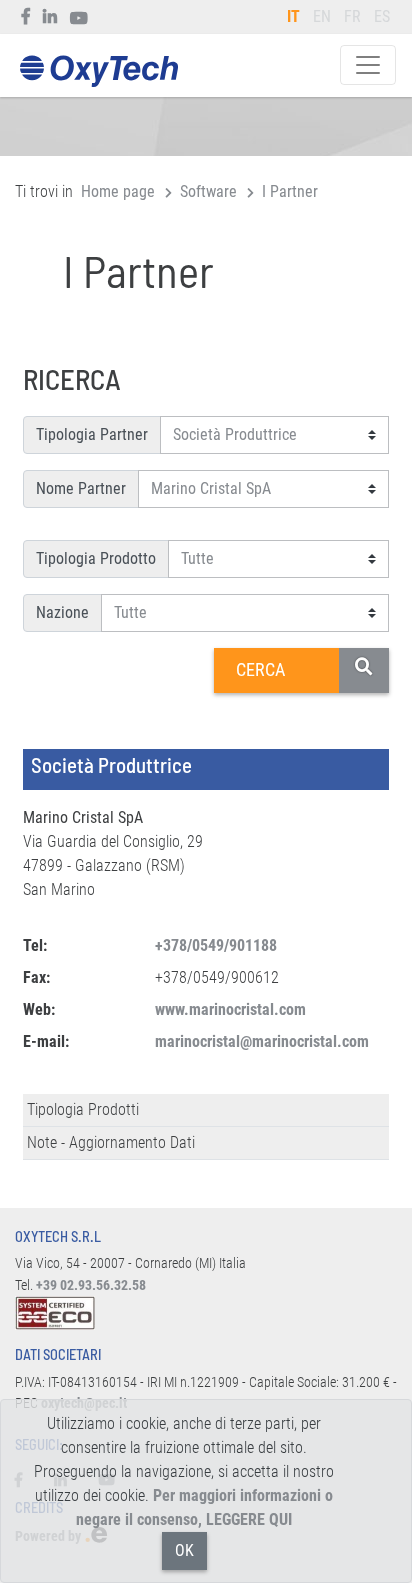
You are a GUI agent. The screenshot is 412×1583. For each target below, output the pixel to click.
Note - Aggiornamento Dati (111, 1142)
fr (352, 16)
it (293, 16)
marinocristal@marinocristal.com (262, 1041)
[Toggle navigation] (368, 65)
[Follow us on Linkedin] (50, 17)
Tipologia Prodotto (96, 558)
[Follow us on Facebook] (26, 17)
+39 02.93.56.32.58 (91, 1285)
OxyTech (98, 71)
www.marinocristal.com (230, 1009)
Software (208, 191)
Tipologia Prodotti (83, 1109)
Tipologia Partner (92, 434)
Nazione (62, 612)
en (322, 16)
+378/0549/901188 (216, 945)
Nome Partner (81, 488)
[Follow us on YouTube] (79, 17)
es (382, 16)
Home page (118, 191)
